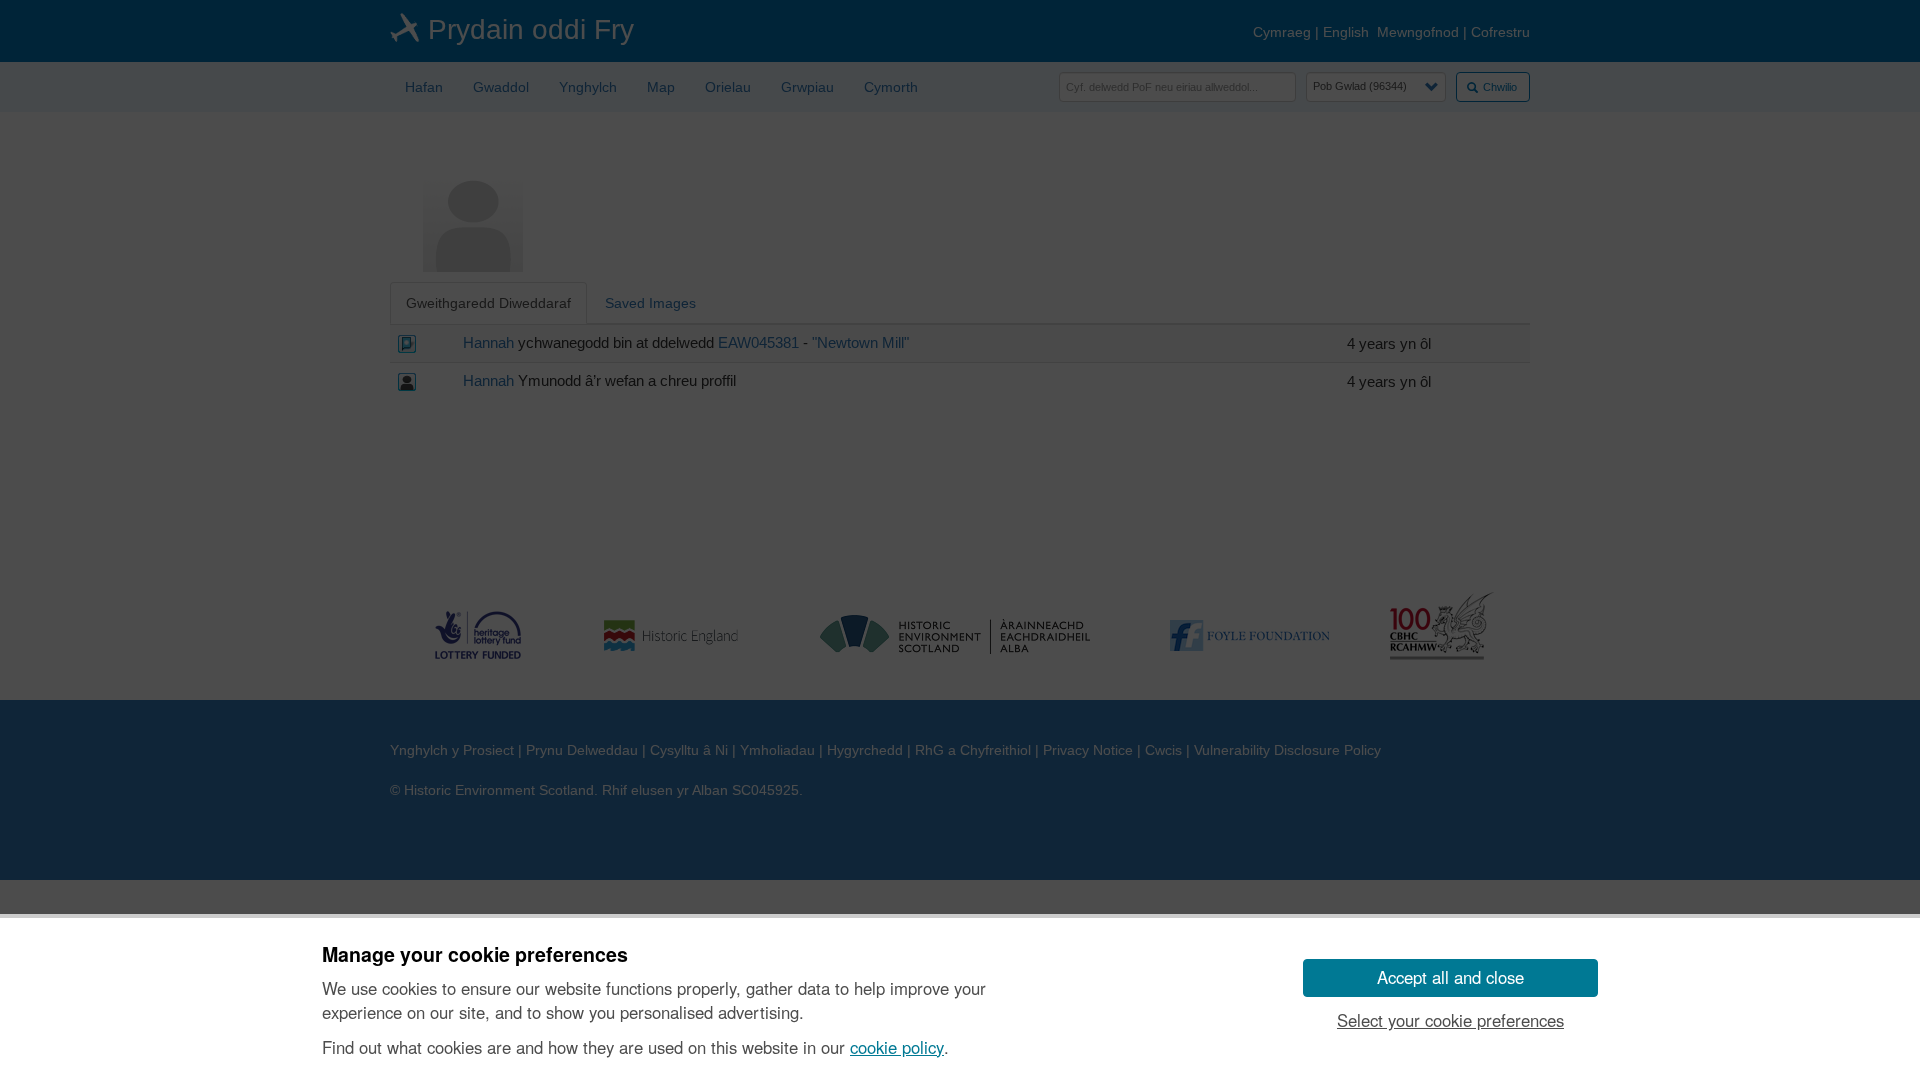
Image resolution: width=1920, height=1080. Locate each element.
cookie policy (897, 1047)
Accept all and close (1450, 977)
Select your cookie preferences (1450, 1020)
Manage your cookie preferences (475, 955)
